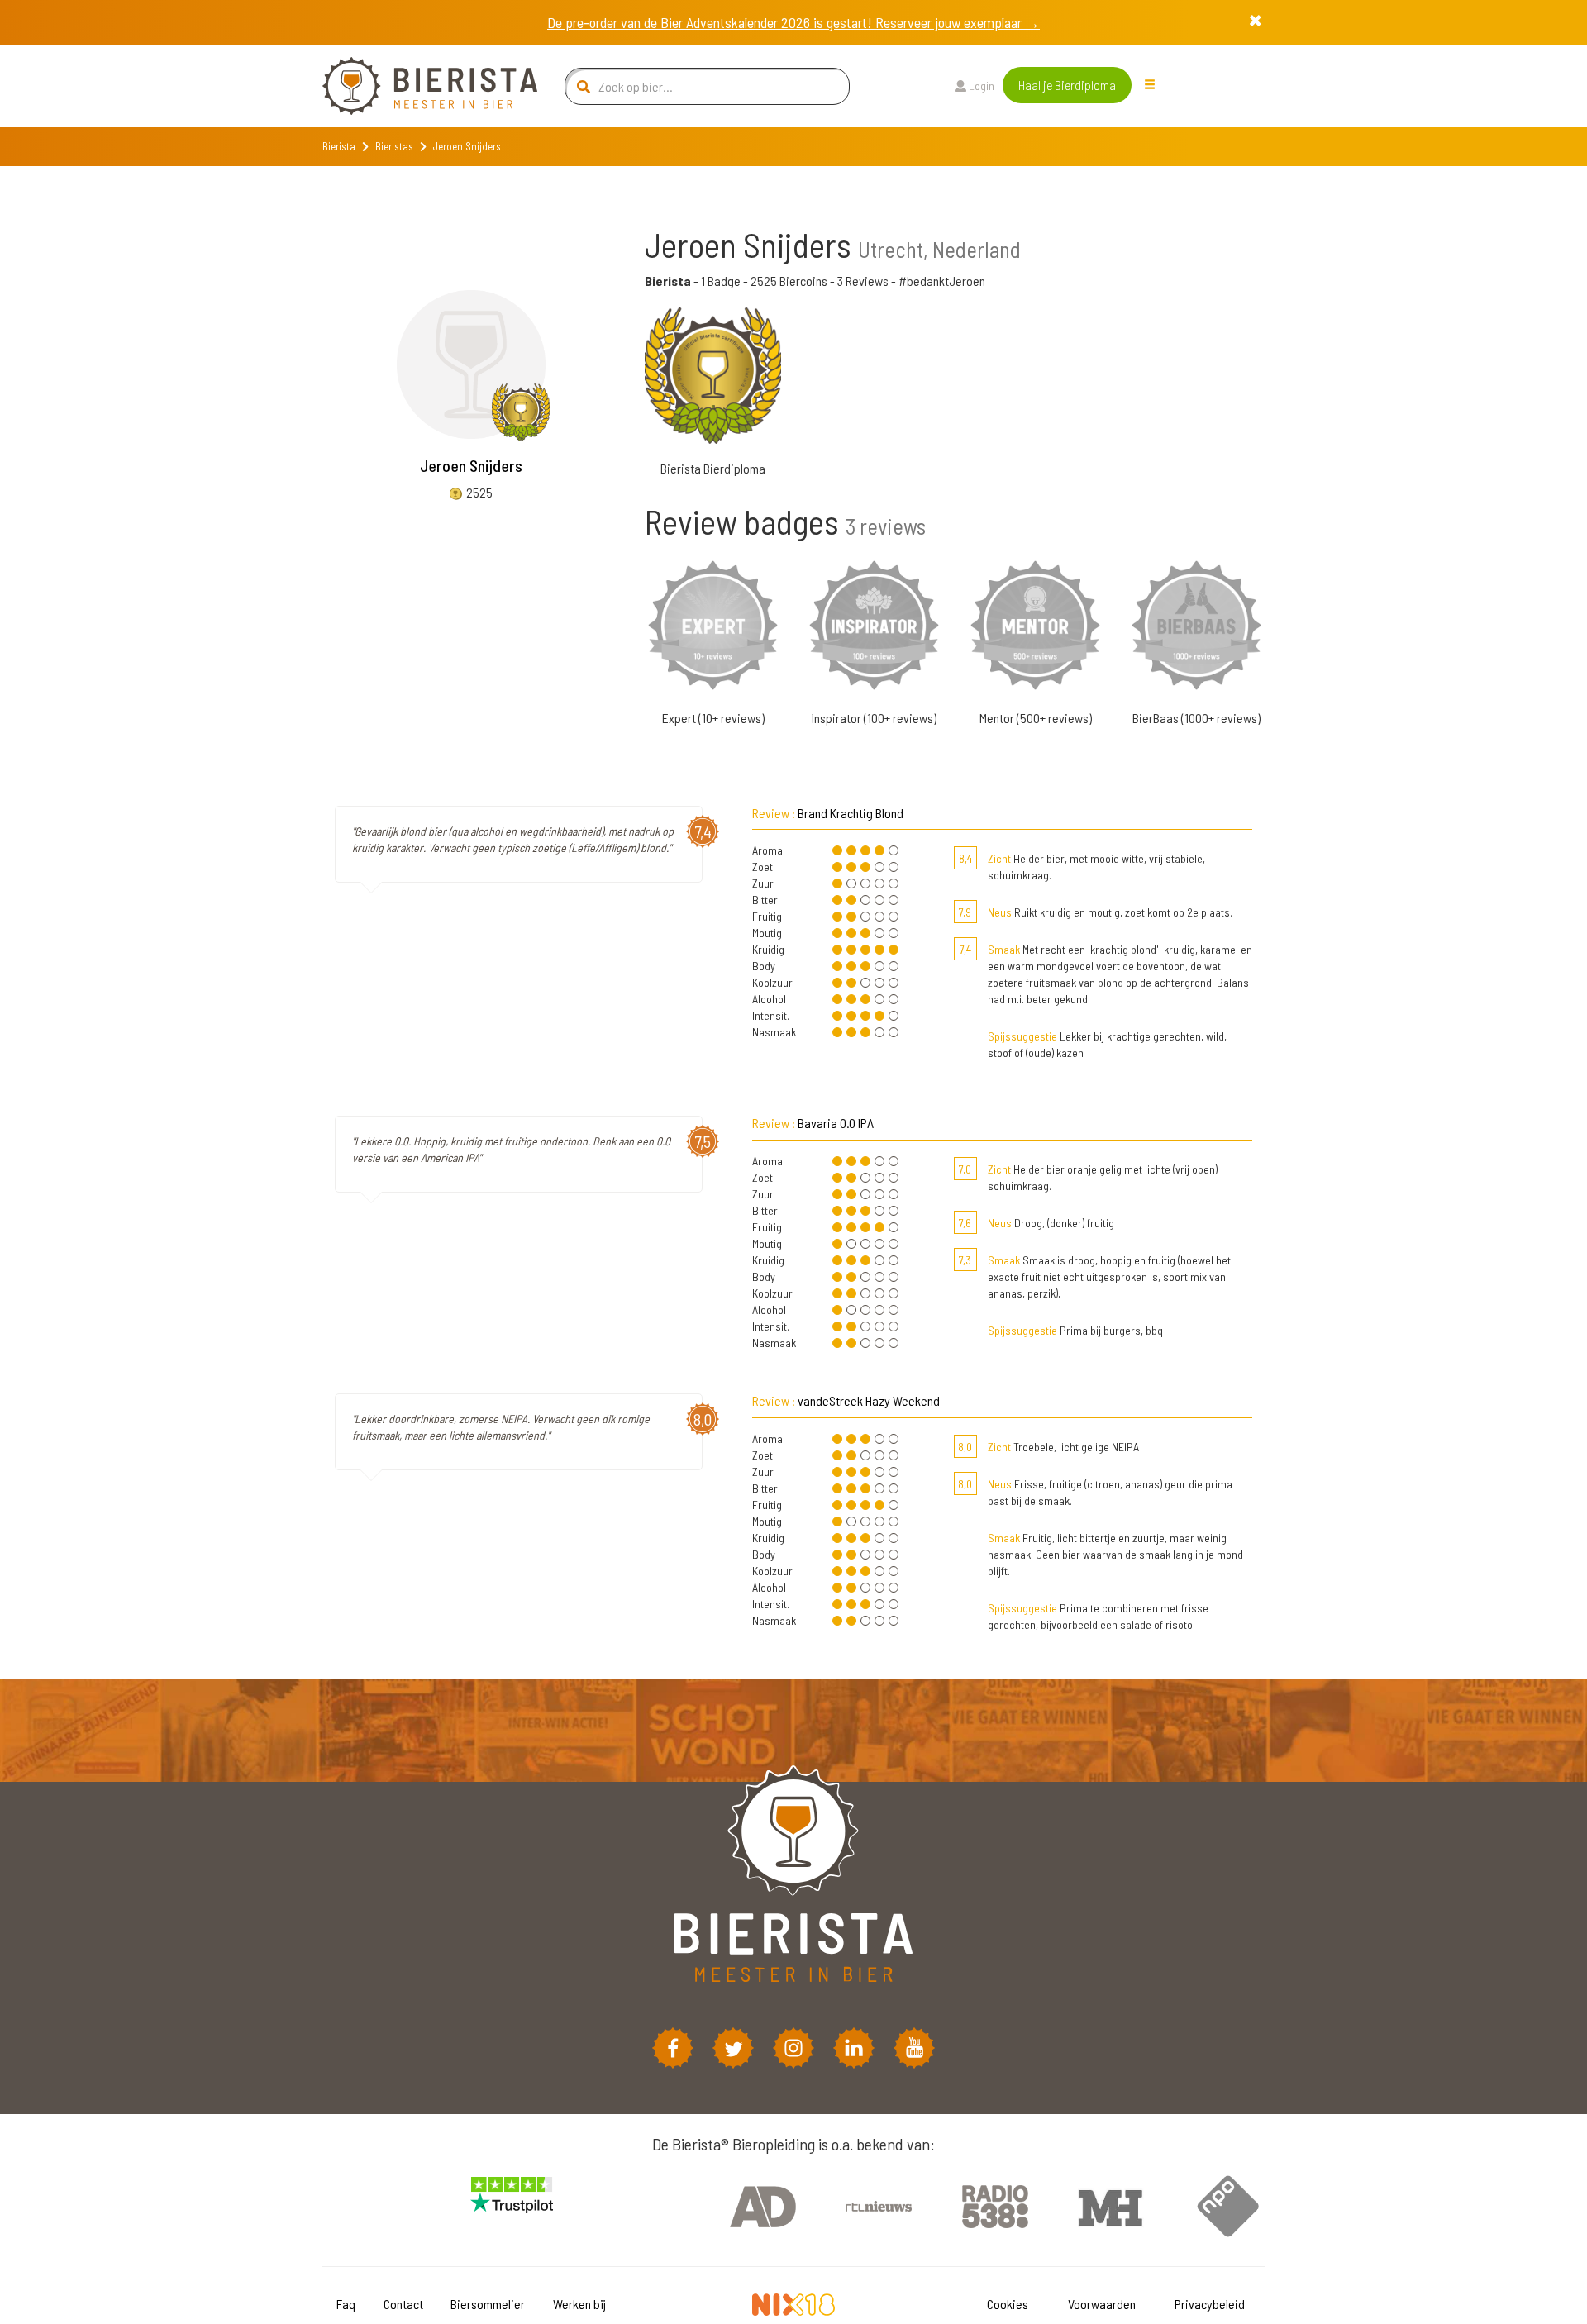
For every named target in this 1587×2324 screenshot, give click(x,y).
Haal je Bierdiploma (1067, 85)
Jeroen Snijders (471, 465)
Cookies (1008, 2304)
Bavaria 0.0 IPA (836, 1123)
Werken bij (579, 2304)
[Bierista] (417, 86)
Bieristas (394, 146)
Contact (403, 2304)
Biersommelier (488, 2304)
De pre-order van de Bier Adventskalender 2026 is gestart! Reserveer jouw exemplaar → (793, 22)
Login (980, 86)
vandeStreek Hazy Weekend (869, 1400)
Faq (346, 2304)
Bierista (339, 146)
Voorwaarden (1102, 2304)
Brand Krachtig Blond (851, 813)
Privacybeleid (1210, 2304)
